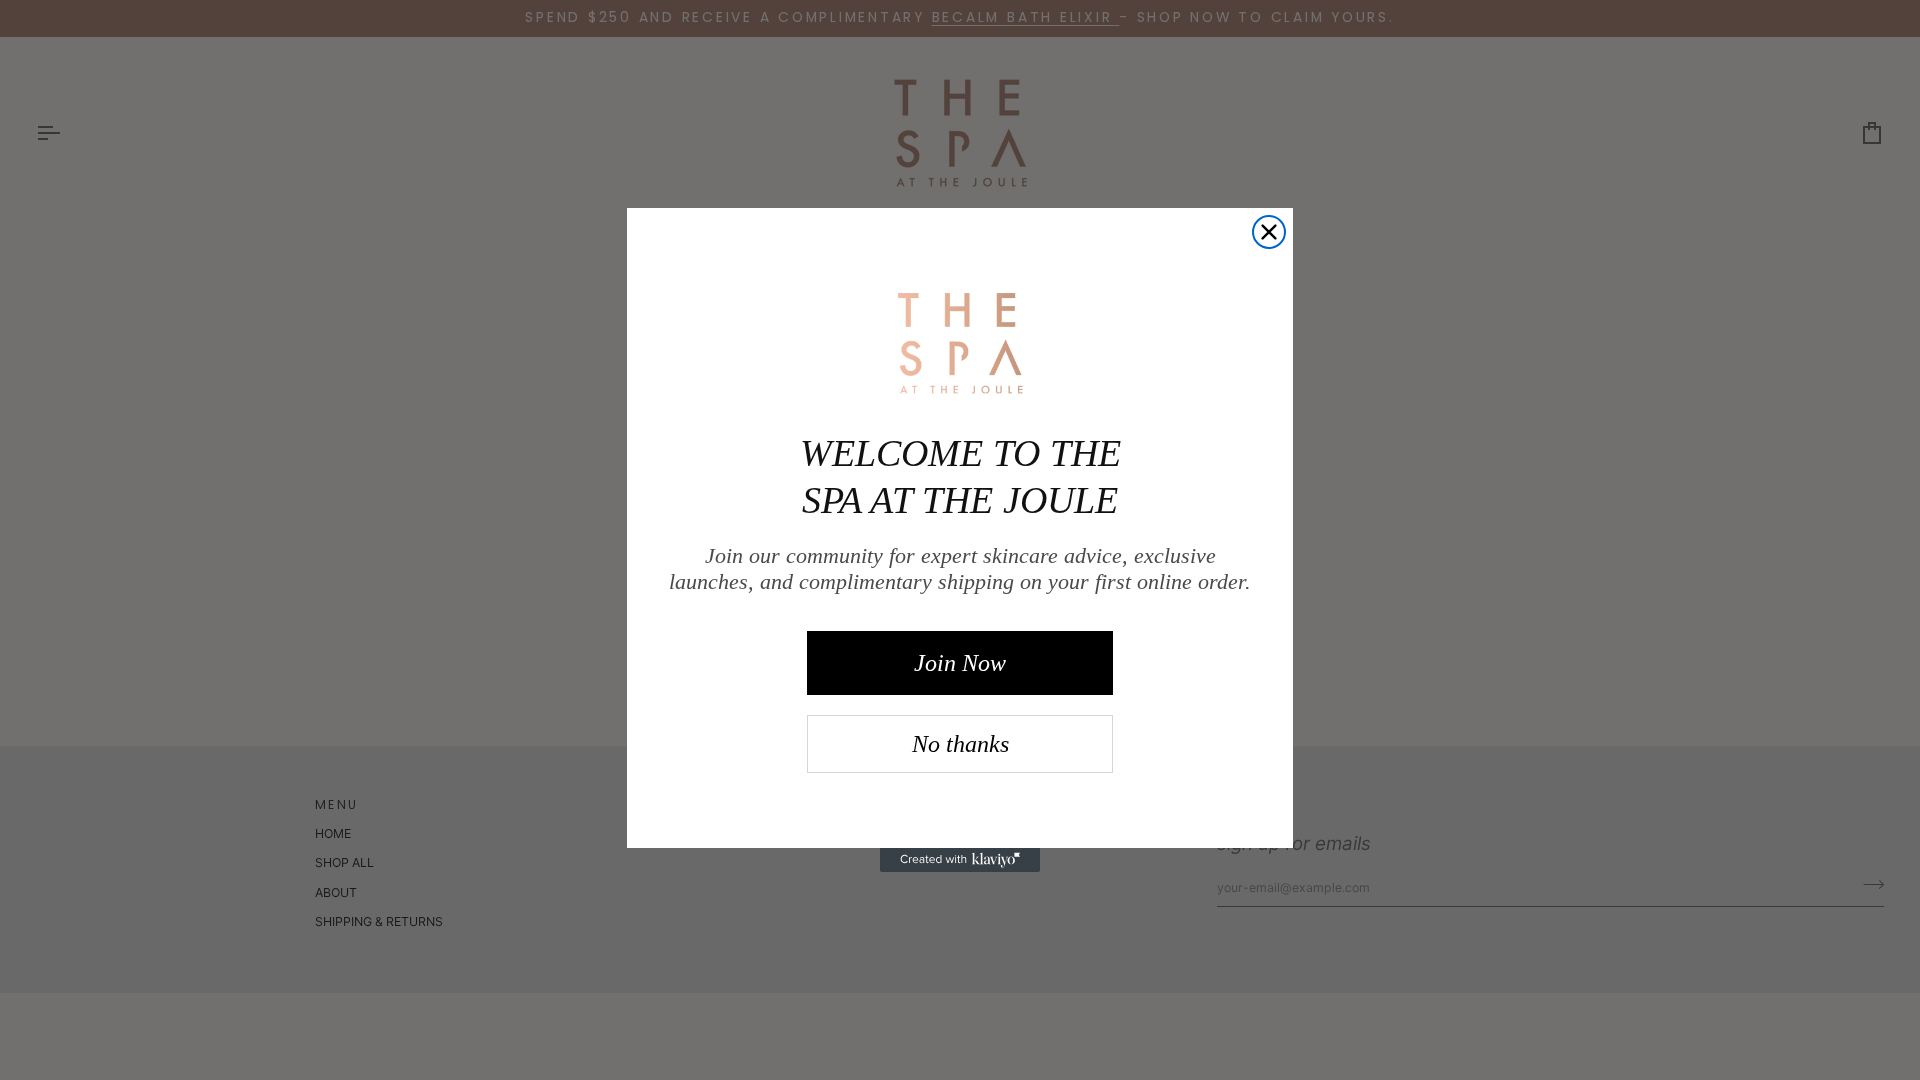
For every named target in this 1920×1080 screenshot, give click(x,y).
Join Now (960, 663)
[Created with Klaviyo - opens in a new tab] (960, 860)
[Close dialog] (1269, 232)
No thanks (960, 744)
